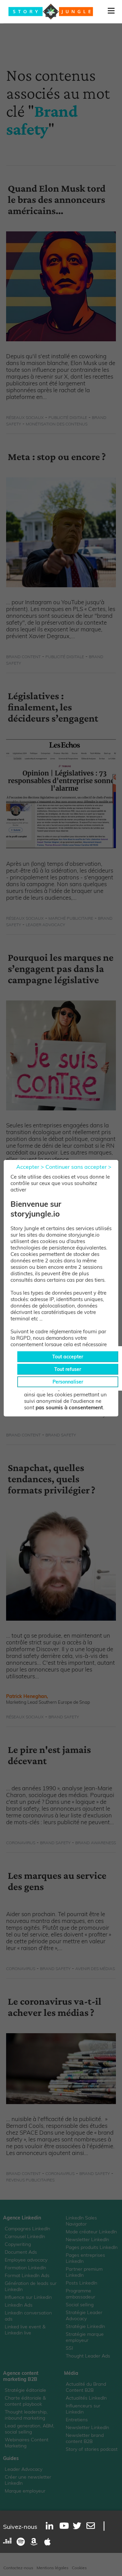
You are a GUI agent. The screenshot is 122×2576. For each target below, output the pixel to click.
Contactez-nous (18, 2568)
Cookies (79, 2568)
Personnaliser (68, 1382)
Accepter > (30, 1167)
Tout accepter (68, 1357)
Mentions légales (53, 2568)
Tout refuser (68, 1369)
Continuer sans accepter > (78, 1167)
